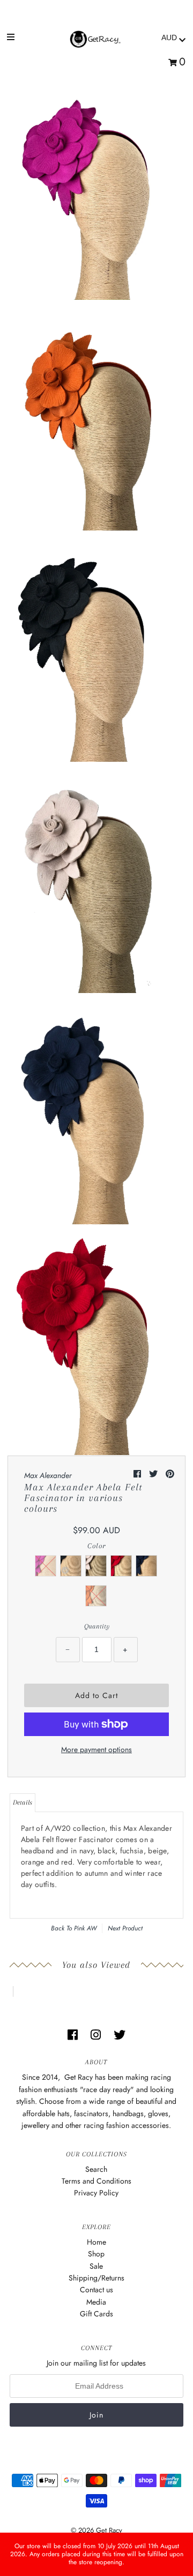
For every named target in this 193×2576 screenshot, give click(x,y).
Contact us (96, 2290)
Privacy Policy (96, 2193)
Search (96, 2169)
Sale (96, 2266)
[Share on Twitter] (155, 1474)
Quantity (97, 1626)
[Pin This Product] (170, 1474)
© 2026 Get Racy (96, 2530)
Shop (96, 2254)
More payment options (96, 1749)
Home (96, 2242)
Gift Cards (96, 2314)
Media (96, 2302)
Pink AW (86, 1928)
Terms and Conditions (96, 2181)
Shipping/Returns (96, 2278)
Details (23, 1802)
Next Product (125, 1928)
